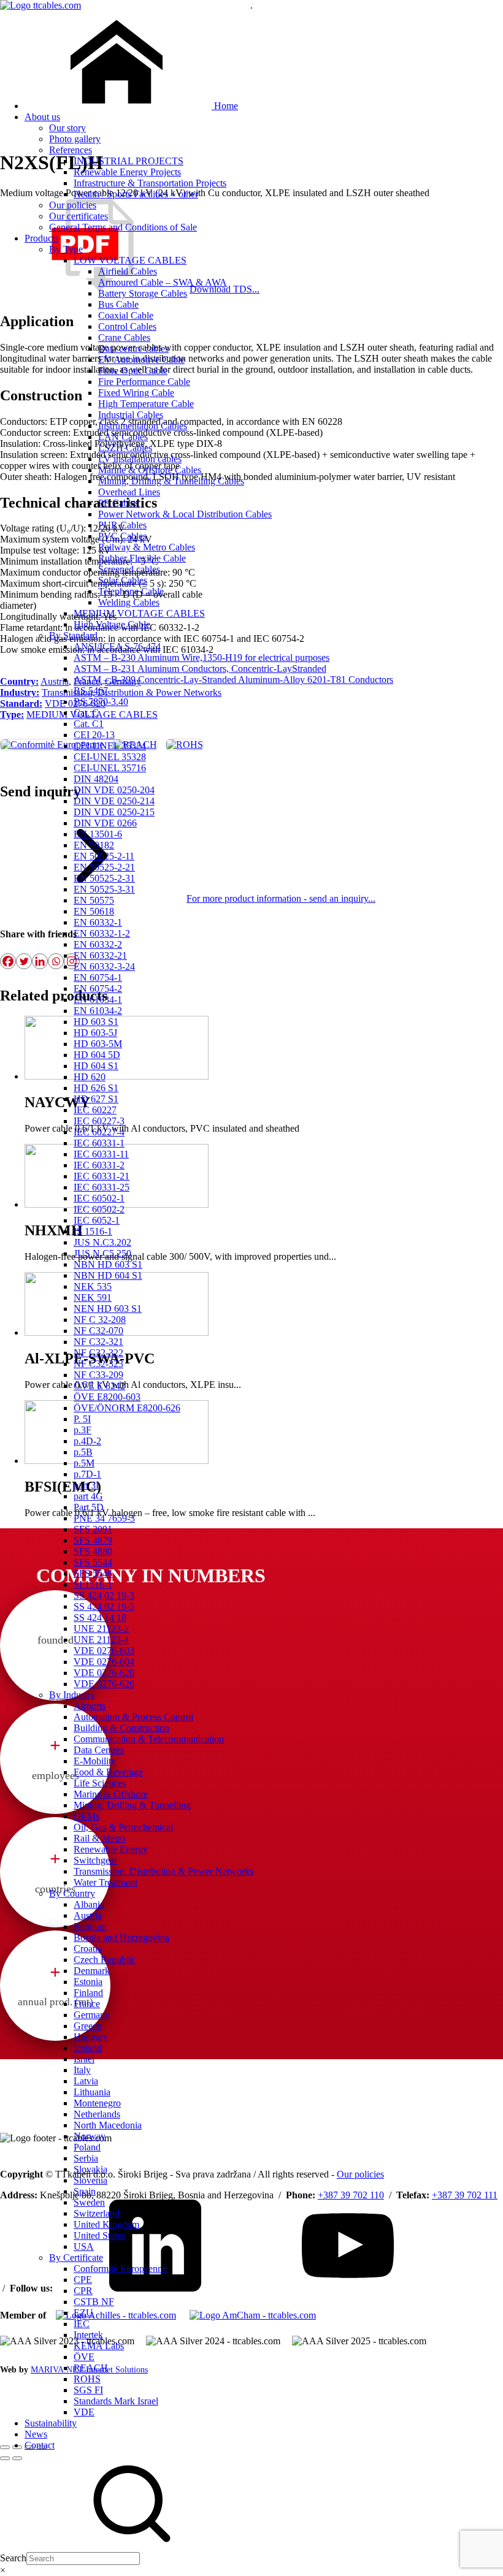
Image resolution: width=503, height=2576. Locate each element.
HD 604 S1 (96, 1066)
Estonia (88, 1982)
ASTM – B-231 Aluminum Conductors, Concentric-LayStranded (200, 669)
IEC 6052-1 (97, 1220)
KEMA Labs (99, 2346)
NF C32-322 (98, 1353)
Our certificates (79, 216)
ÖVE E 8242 (99, 1386)
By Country (72, 1893)
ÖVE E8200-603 (107, 1397)
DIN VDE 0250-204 (114, 790)
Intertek (88, 2335)
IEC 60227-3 (99, 1121)
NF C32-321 (98, 1342)
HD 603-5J (95, 1033)
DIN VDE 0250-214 (114, 801)
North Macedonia (108, 2125)
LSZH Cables (125, 448)
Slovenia (90, 2180)
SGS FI (88, 2390)
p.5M (84, 1463)
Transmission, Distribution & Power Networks (163, 1871)
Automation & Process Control (133, 1717)
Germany (92, 2015)
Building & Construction (121, 1728)
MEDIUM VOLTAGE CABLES (139, 613)
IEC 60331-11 (101, 1154)
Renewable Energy (111, 1849)
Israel (84, 2059)
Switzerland (97, 2213)
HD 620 (90, 1077)
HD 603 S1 (96, 1022)
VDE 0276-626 (104, 1684)
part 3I (86, 1485)
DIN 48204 (96, 779)
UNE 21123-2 (101, 1629)
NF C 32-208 (100, 1320)
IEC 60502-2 (99, 1209)
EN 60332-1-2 (102, 933)
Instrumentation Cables (143, 426)
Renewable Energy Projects (127, 172)
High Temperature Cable (146, 404)
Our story (67, 128)
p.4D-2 (87, 1441)
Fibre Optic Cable (133, 371)
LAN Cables (123, 437)
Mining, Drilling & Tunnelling (132, 1805)
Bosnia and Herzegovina (121, 1938)
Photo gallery (75, 139)
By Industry (72, 1695)
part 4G (88, 1496)
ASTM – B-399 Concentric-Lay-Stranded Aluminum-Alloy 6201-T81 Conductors (233, 680)
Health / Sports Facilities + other (136, 194)
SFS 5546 (93, 1573)
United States (99, 2235)
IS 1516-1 (93, 1231)
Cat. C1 (89, 724)
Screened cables (129, 569)
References (71, 150)
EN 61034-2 (98, 1011)
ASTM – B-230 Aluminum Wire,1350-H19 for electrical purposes (202, 657)
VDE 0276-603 (104, 1651)
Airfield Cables (128, 271)
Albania (89, 1904)
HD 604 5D (97, 1055)
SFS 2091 (93, 1529)
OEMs (86, 1816)
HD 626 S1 (96, 1088)
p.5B (83, 1452)
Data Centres (99, 1750)
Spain (85, 2191)
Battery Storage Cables (143, 293)
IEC (82, 2324)
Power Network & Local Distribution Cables (185, 514)
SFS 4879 (93, 1540)
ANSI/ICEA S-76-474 (117, 646)
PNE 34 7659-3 (104, 1518)
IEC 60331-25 (102, 1187)
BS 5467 (91, 691)
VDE (84, 2412)
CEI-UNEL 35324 (110, 746)
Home (225, 106)
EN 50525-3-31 (104, 889)
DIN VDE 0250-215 (114, 812)
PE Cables (118, 503)
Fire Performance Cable (144, 382)
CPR (83, 2291)
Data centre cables (133, 349)
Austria (88, 1915)
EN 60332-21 (100, 955)
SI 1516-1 (93, 1584)
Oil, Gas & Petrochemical (123, 1827)
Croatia (88, 1949)
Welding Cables (129, 602)
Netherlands (97, 2114)
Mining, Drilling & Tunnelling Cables (171, 481)
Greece (87, 2026)
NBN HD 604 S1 (108, 1275)
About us (42, 117)
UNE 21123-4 (101, 1640)
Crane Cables (124, 337)
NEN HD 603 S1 (108, 1309)
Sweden (89, 2202)
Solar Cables (123, 580)
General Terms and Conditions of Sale (123, 227)
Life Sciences (100, 1783)
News (36, 2434)
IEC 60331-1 (99, 1143)
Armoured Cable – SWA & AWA (163, 282)
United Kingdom (106, 2224)
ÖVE (84, 2357)
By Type (66, 249)
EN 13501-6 (98, 834)
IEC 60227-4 (99, 1132)
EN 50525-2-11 (104, 856)
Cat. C (86, 713)
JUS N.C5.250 (102, 1253)
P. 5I (82, 1419)
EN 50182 (94, 845)
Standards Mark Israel (116, 2401)
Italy (82, 2070)
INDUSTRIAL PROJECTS (129, 161)
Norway (90, 2136)
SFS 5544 (93, 1562)
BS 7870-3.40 (101, 702)
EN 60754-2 (98, 989)
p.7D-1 (87, 1474)
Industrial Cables (131, 415)
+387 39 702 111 (465, 2195)
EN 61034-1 (98, 1000)
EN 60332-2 (98, 944)
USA (84, 2246)
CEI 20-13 (94, 735)
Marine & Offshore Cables (150, 470)
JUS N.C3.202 (102, 1242)
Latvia (86, 2081)
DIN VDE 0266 (105, 823)
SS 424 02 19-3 (104, 1595)
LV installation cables (140, 459)
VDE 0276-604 (104, 1662)
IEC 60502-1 (99, 1198)
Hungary (91, 2037)
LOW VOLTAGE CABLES (130, 260)
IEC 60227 (95, 1110)
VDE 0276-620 (104, 1673)
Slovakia (90, 2169)
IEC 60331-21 (102, 1176)
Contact (40, 2445)
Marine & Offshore (111, 1794)
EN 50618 (94, 911)
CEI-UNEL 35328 (110, 757)
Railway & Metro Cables (147, 547)
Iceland (88, 2048)
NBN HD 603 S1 (108, 1264)
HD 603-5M (98, 1044)
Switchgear (95, 1860)
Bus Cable (118, 304)
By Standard (73, 635)
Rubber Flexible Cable (142, 558)
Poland (87, 2147)
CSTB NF (94, 2302)
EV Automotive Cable (141, 360)
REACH (91, 2368)
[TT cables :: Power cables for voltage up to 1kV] (40, 5)
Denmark (92, 1971)
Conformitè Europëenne (120, 2269)
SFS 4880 (93, 1551)
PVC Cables (122, 536)
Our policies (73, 205)
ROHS (87, 2379)
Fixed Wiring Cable (136, 393)
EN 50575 (94, 900)
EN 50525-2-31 (104, 878)
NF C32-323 (98, 1364)
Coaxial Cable (126, 315)
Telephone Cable (131, 591)
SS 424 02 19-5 (104, 1606)
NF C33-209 (98, 1375)
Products (41, 238)
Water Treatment (106, 1882)
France (87, 2004)
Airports (90, 1706)
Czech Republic (105, 1960)
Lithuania (92, 2092)
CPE (83, 2280)
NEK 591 (93, 1298)
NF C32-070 (98, 1331)
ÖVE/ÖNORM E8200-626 (127, 1408)
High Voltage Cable (112, 624)
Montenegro (97, 2103)
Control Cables (127, 326)
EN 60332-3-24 (104, 966)
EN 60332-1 (98, 922)
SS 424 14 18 (100, 1618)
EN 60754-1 (98, 977)
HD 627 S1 (96, 1099)
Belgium (90, 1926)
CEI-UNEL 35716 (110, 768)
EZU (83, 2313)
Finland (88, 1993)
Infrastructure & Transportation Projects (150, 183)
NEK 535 (93, 1286)
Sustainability (51, 2423)
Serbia (86, 2158)
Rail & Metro (99, 1838)
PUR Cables (122, 525)
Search (13, 2558)
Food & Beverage (108, 1772)
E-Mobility (95, 1761)
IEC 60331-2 (99, 1165)
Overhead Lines (129, 492)
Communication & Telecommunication (149, 1739)
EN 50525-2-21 (104, 867)
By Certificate (76, 2258)
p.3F (83, 1430)
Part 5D (89, 1507)
